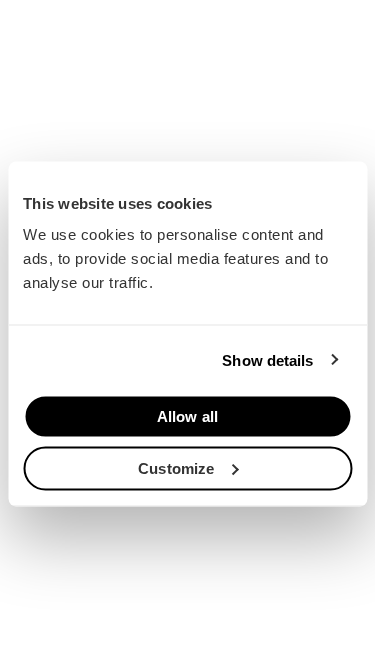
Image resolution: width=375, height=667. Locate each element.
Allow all (187, 416)
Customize (176, 467)
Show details (267, 359)
